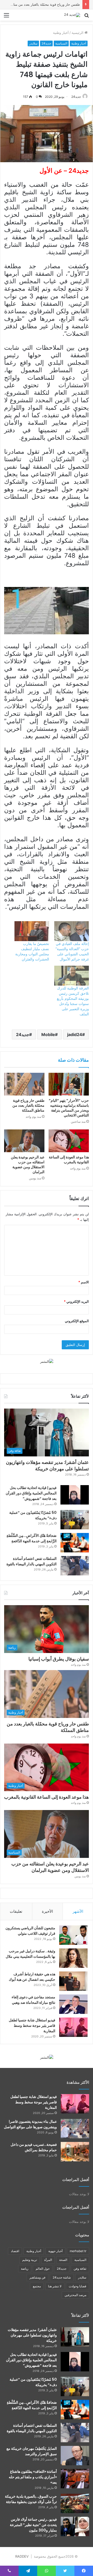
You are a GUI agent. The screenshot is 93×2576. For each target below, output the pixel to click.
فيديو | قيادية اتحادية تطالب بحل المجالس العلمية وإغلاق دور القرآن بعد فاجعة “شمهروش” (31, 1493)
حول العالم (43, 2269)
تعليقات (16, 1911)
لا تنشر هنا (55, 2286)
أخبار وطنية (61, 33)
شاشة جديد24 (62, 2277)
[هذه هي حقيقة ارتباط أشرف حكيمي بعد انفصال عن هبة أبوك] (73, 1981)
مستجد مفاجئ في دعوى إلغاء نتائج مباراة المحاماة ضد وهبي (33, 2000)
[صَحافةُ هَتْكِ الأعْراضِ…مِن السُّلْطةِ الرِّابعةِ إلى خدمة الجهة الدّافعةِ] (75, 1543)
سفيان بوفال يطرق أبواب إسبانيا (59, 1659)
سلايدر (33, 43)
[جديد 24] (72, 15)
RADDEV (22, 2556)
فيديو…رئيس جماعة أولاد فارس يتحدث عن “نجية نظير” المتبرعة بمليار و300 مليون (33, 2525)
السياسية (61, 43)
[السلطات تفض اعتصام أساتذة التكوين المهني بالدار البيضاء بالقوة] (75, 1566)
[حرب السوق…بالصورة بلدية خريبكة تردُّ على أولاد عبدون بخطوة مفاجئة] (75, 2503)
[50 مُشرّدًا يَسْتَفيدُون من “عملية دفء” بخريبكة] (75, 1520)
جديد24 (46, 43)
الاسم (84, 1282)
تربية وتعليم (30, 2260)
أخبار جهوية (55, 2251)
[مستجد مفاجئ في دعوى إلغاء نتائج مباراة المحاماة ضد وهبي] (73, 2004)
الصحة (63, 2260)
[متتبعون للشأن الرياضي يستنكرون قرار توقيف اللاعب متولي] (73, 1935)
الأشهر (78, 1911)
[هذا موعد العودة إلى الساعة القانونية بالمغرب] (69, 1141)
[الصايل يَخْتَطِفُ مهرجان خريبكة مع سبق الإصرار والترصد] (75, 2456)
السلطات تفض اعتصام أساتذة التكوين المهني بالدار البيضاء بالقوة (32, 1561)
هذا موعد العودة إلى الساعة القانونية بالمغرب (47, 4)
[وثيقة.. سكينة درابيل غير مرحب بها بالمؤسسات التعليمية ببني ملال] (73, 1958)
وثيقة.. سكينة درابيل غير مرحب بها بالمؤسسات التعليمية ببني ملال (30, 1954)
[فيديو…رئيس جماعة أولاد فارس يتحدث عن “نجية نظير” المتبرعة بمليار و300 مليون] (75, 2526)
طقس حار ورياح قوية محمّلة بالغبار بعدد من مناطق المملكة (28, 1105)
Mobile (48, 1034)
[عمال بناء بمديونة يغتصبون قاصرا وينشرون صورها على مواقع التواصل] (75, 2129)
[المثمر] (47, 1361)
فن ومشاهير (37, 2277)
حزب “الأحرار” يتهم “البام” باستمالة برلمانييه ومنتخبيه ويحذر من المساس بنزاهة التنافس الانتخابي (69, 1108)
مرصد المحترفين (75, 2295)
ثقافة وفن (80, 2269)
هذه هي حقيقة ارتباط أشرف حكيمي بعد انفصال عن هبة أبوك (32, 1977)
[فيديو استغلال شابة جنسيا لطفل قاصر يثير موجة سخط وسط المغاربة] (73, 2027)
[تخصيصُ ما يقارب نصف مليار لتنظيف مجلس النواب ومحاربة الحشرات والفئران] (32, 931)
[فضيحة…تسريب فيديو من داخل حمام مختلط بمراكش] (75, 2152)
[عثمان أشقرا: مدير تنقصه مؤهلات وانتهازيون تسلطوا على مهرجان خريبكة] (75, 2337)
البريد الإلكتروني (76, 1301)
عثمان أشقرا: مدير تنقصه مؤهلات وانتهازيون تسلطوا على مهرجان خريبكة (47, 1465)
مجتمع (37, 2286)
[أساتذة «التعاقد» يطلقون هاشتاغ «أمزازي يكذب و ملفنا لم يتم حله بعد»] (75, 2479)
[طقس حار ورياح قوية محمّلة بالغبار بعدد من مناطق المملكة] (24, 1084)
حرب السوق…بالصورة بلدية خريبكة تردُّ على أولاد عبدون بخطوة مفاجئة (31, 2499)
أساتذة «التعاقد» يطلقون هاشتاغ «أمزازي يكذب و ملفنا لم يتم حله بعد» (33, 2477)
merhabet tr (78, 2251)
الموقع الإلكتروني (77, 1321)
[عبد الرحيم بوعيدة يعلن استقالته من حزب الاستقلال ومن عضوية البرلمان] (24, 1141)
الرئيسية (78, 33)
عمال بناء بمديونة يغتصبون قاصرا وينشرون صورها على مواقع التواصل (30, 2124)
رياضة (25, 2269)
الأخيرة (47, 1911)
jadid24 (75, 1034)
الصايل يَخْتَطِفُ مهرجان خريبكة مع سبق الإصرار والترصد (32, 2451)
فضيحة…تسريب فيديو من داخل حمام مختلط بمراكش (34, 2147)
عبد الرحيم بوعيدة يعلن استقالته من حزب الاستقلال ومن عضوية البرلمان (28, 1164)
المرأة (48, 2260)
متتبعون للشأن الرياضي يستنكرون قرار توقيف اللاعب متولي (30, 1931)
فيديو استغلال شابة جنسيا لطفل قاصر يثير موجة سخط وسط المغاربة (32, 2026)
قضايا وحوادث (78, 2286)
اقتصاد (15, 2251)
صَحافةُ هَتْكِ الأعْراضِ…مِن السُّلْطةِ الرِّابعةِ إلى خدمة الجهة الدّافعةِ (32, 1538)
